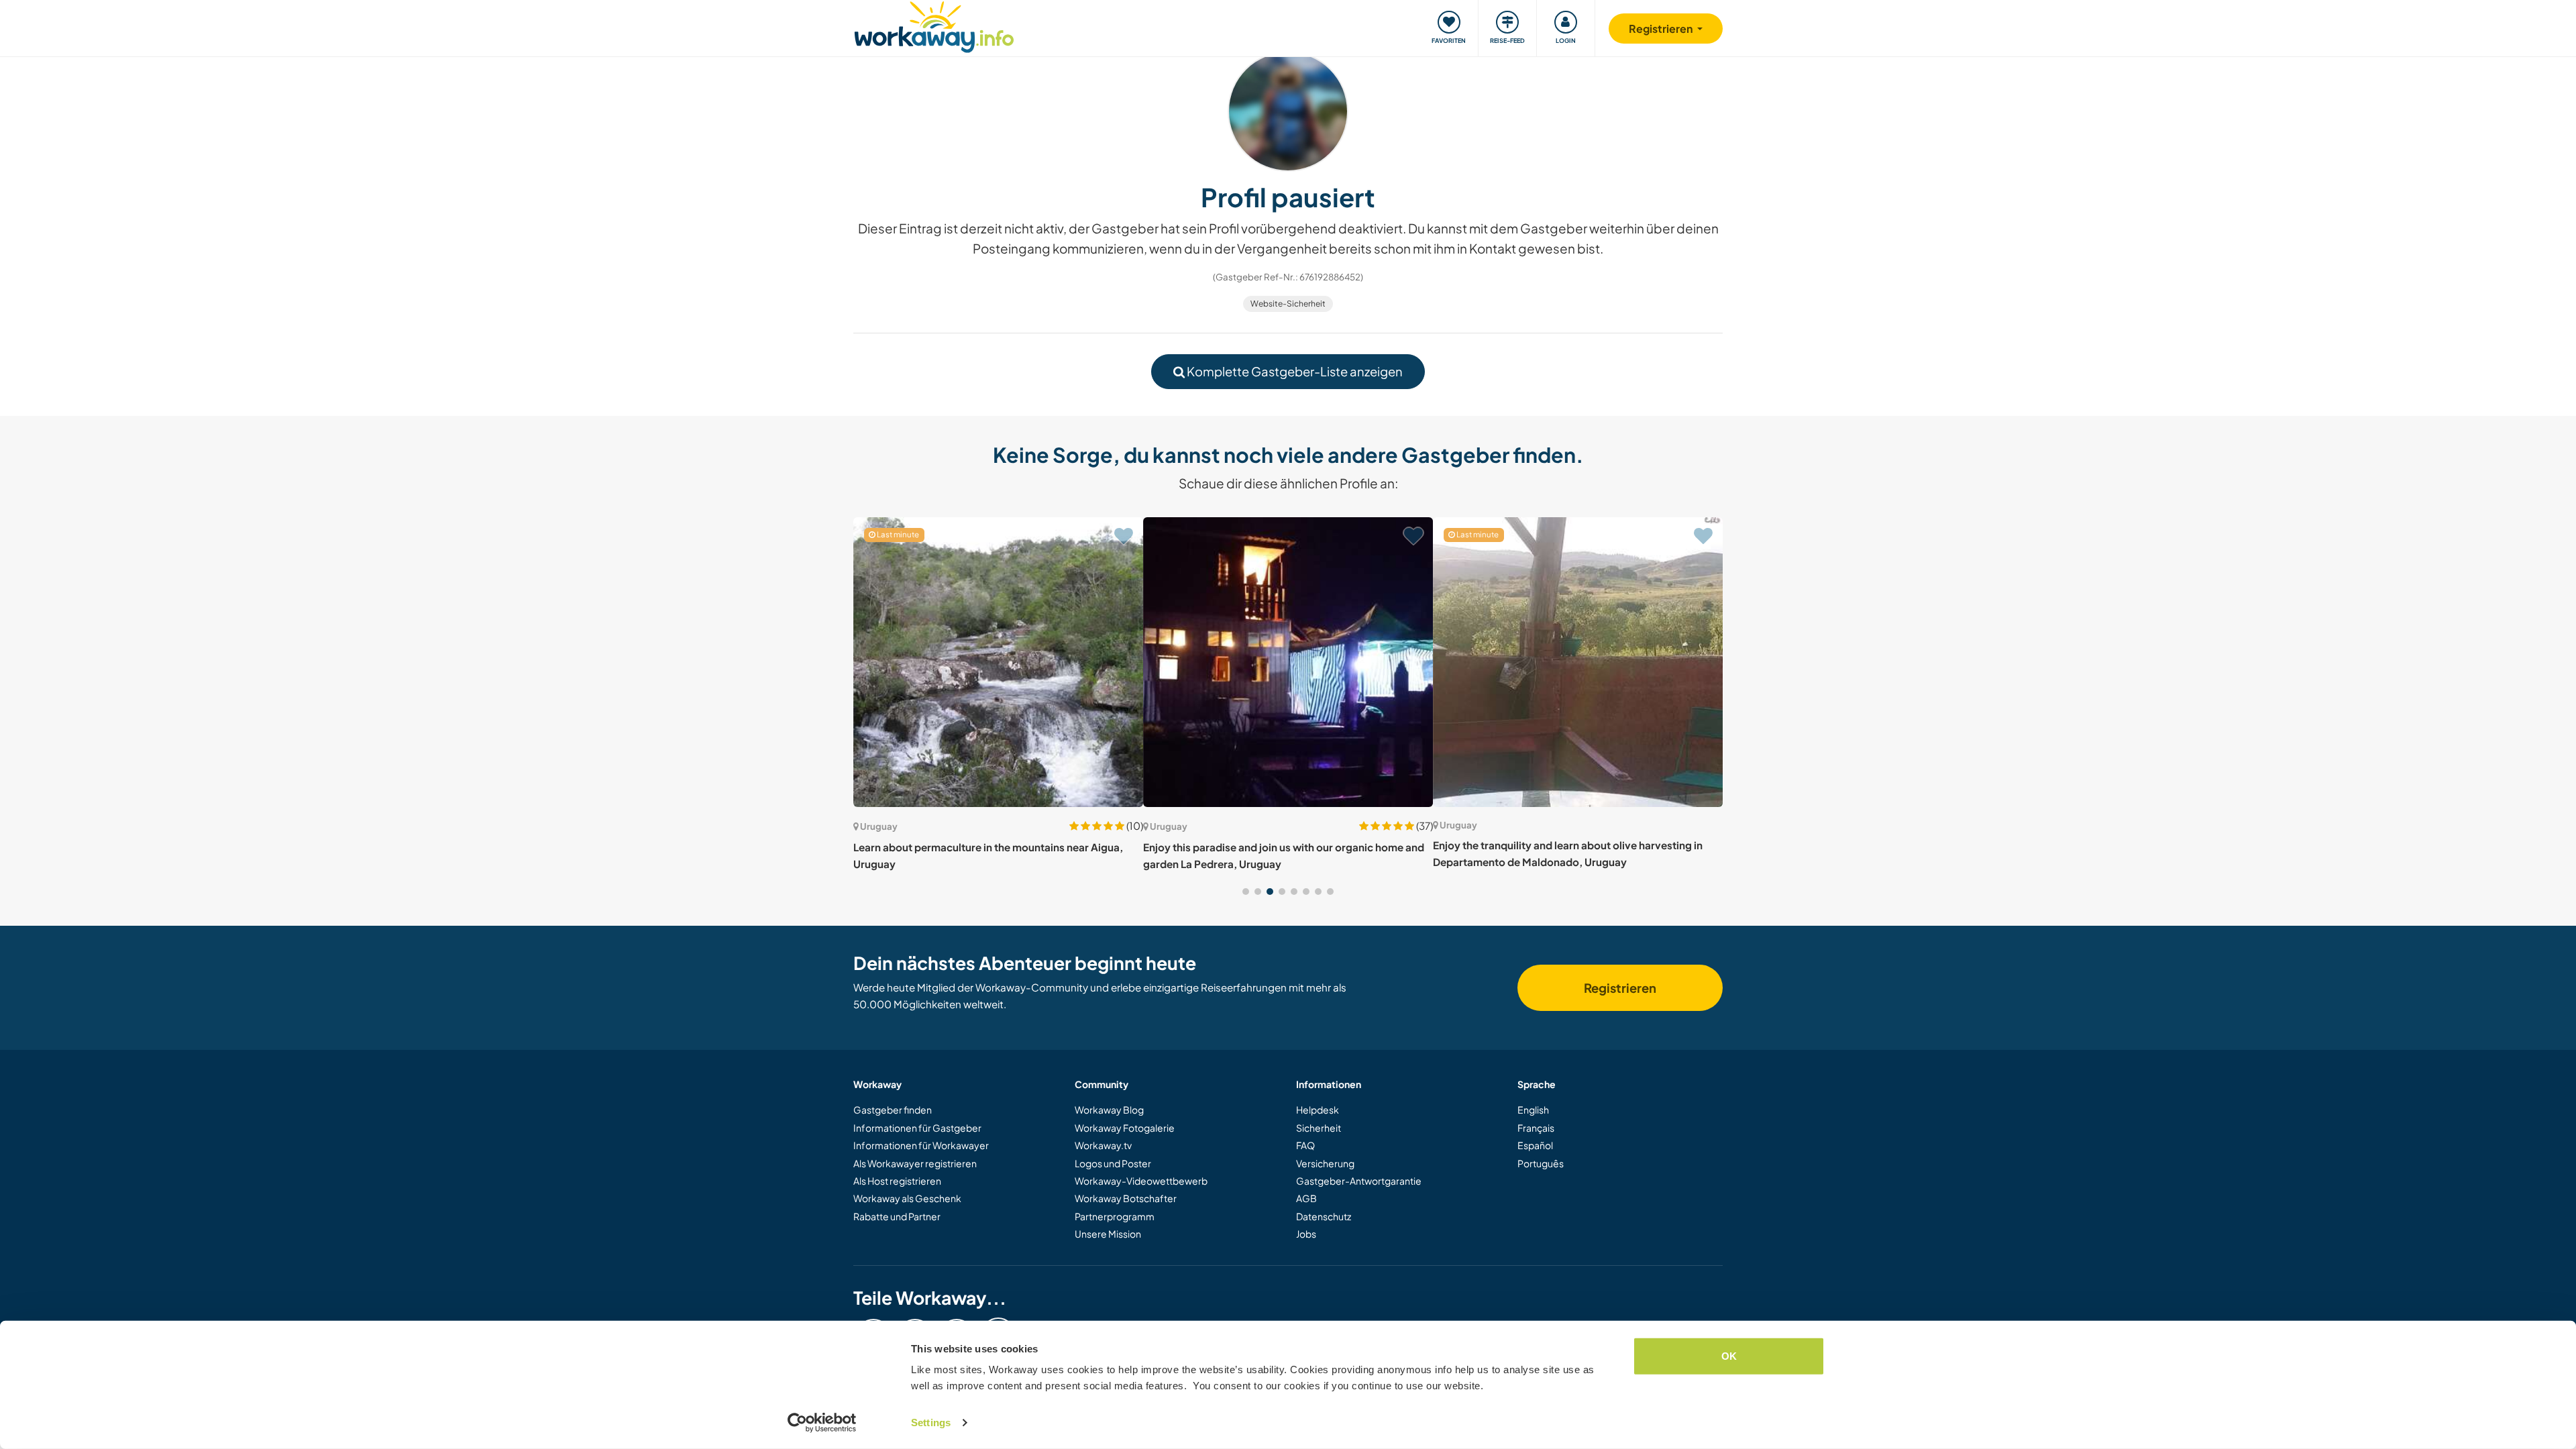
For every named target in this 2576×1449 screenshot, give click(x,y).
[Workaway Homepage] (934, 25)
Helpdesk (1318, 1110)
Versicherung (1325, 1163)
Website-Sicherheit (1288, 304)
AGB (1306, 1198)
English (1533, 1110)
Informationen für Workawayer (921, 1145)
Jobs (1306, 1234)
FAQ (1305, 1145)
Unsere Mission (1108, 1234)
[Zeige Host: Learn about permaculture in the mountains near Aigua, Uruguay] (998, 662)
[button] (1246, 892)
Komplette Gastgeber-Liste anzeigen (1294, 371)
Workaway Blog (1109, 1110)
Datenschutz (1324, 1216)
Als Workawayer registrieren (915, 1163)
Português (1541, 1163)
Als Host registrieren (897, 1181)
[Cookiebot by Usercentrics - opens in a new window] (822, 1423)
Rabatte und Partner (897, 1216)
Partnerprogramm (1115, 1216)
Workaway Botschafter (1126, 1198)
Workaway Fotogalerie (1125, 1128)
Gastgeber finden (893, 1110)
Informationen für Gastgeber (917, 1128)
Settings (931, 1423)
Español (1535, 1145)
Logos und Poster (1113, 1163)
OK (1729, 1356)
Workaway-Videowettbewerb (1141, 1181)
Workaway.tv (1103, 1145)
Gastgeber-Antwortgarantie (1359, 1181)
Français (1536, 1128)
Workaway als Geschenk (907, 1198)
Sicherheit (1319, 1128)
